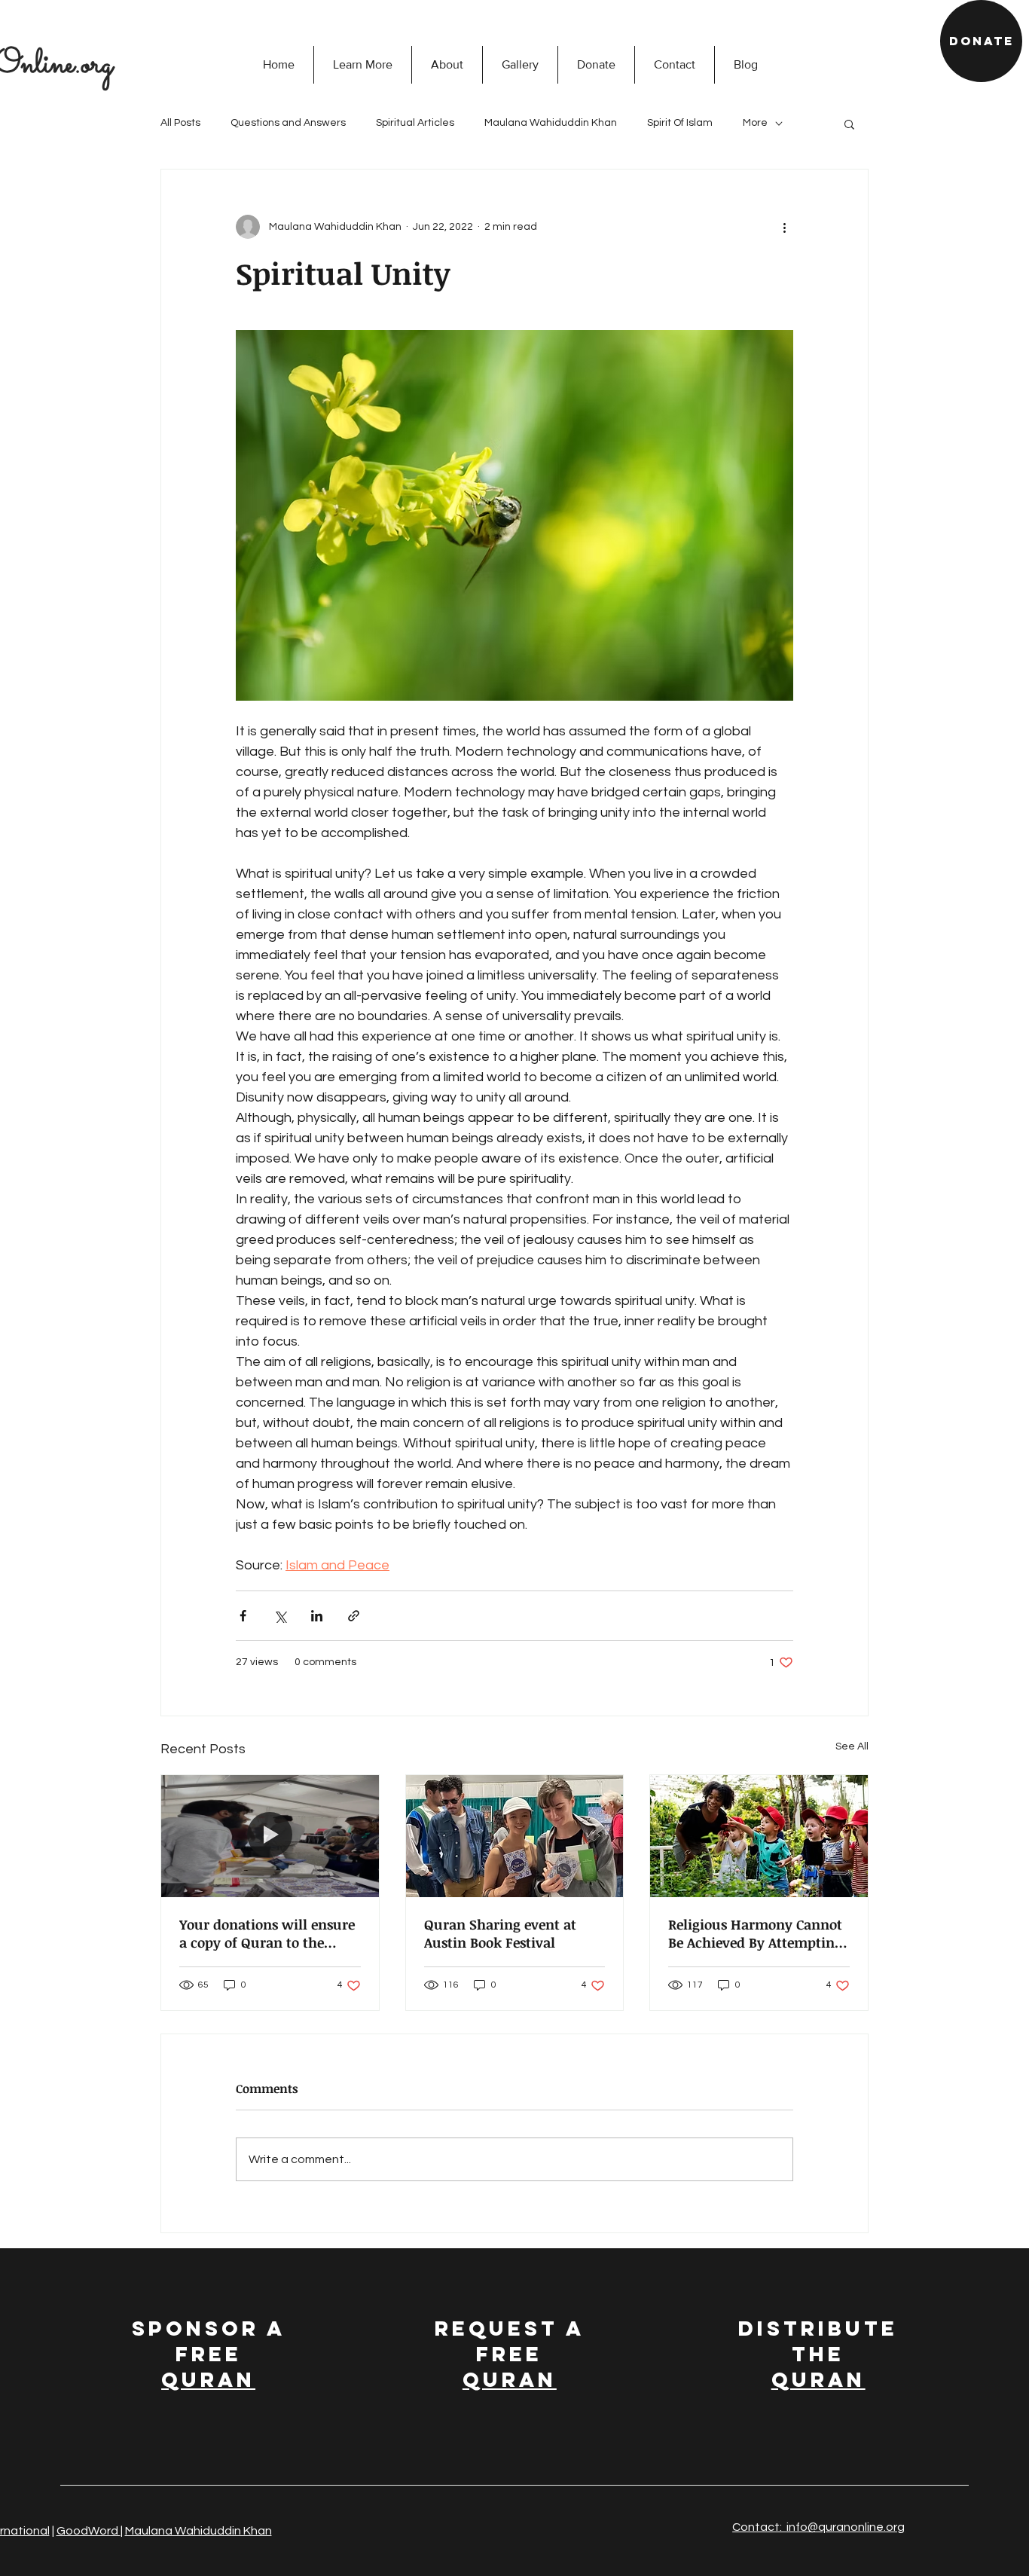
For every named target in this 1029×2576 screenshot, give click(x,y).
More (755, 123)
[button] (362, 65)
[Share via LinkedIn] (317, 1616)
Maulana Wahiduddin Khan (551, 123)
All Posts (180, 123)
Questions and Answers (288, 123)
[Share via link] (354, 1616)
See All (852, 1746)
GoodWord (89, 2531)
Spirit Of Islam (680, 123)
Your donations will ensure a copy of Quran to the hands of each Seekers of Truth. (267, 1933)
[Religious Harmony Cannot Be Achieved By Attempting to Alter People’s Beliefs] (759, 1836)
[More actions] (784, 227)
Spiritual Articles (415, 123)
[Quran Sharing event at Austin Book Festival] (515, 1836)
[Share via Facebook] (243, 1616)
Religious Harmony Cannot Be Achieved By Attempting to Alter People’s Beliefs (755, 1933)
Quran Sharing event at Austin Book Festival (500, 1933)
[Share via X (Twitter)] (280, 1616)
